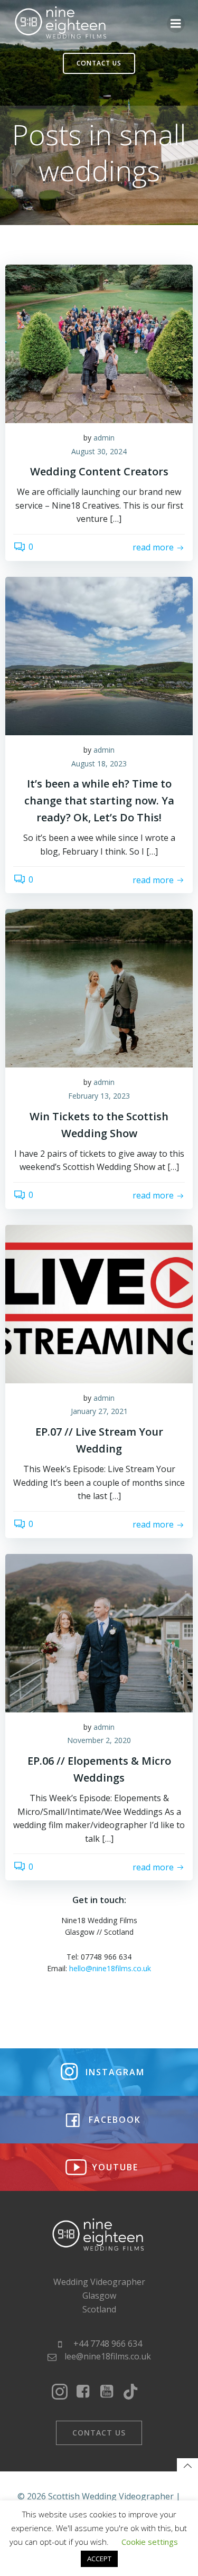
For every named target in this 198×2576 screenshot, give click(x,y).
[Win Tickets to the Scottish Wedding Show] (99, 988)
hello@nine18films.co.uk (110, 1968)
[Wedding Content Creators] (99, 343)
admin (104, 438)
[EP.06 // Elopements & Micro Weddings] (99, 1632)
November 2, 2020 (99, 1740)
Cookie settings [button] (150, 2542)
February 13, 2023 (99, 1096)
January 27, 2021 (99, 1411)
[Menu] (176, 24)
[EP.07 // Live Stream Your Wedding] (99, 1303)
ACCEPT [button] (99, 2559)
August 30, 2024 (99, 451)
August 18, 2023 (99, 764)
